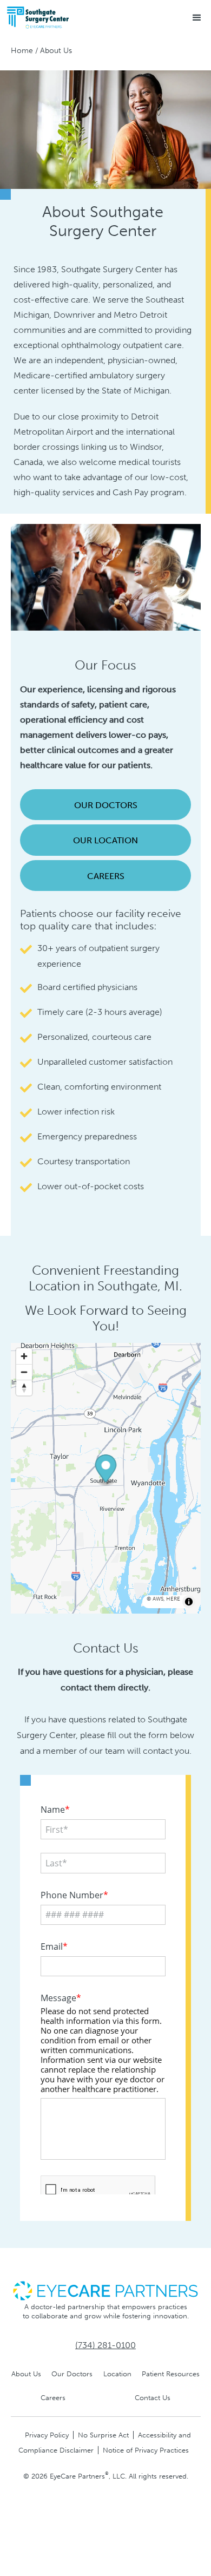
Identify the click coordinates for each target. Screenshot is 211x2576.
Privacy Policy (47, 2435)
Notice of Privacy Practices (146, 2450)
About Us (26, 2374)
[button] (197, 18)
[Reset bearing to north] (24, 1388)
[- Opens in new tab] (105, 2290)
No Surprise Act (103, 2435)
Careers (106, 876)
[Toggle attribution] (189, 1602)
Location (117, 2374)
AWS (158, 1599)
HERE (173, 1599)
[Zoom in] (24, 1356)
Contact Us (153, 2398)
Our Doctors (106, 805)
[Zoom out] (24, 1372)
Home (22, 51)
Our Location (105, 840)
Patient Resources (171, 2374)
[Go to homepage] (59, 18)
